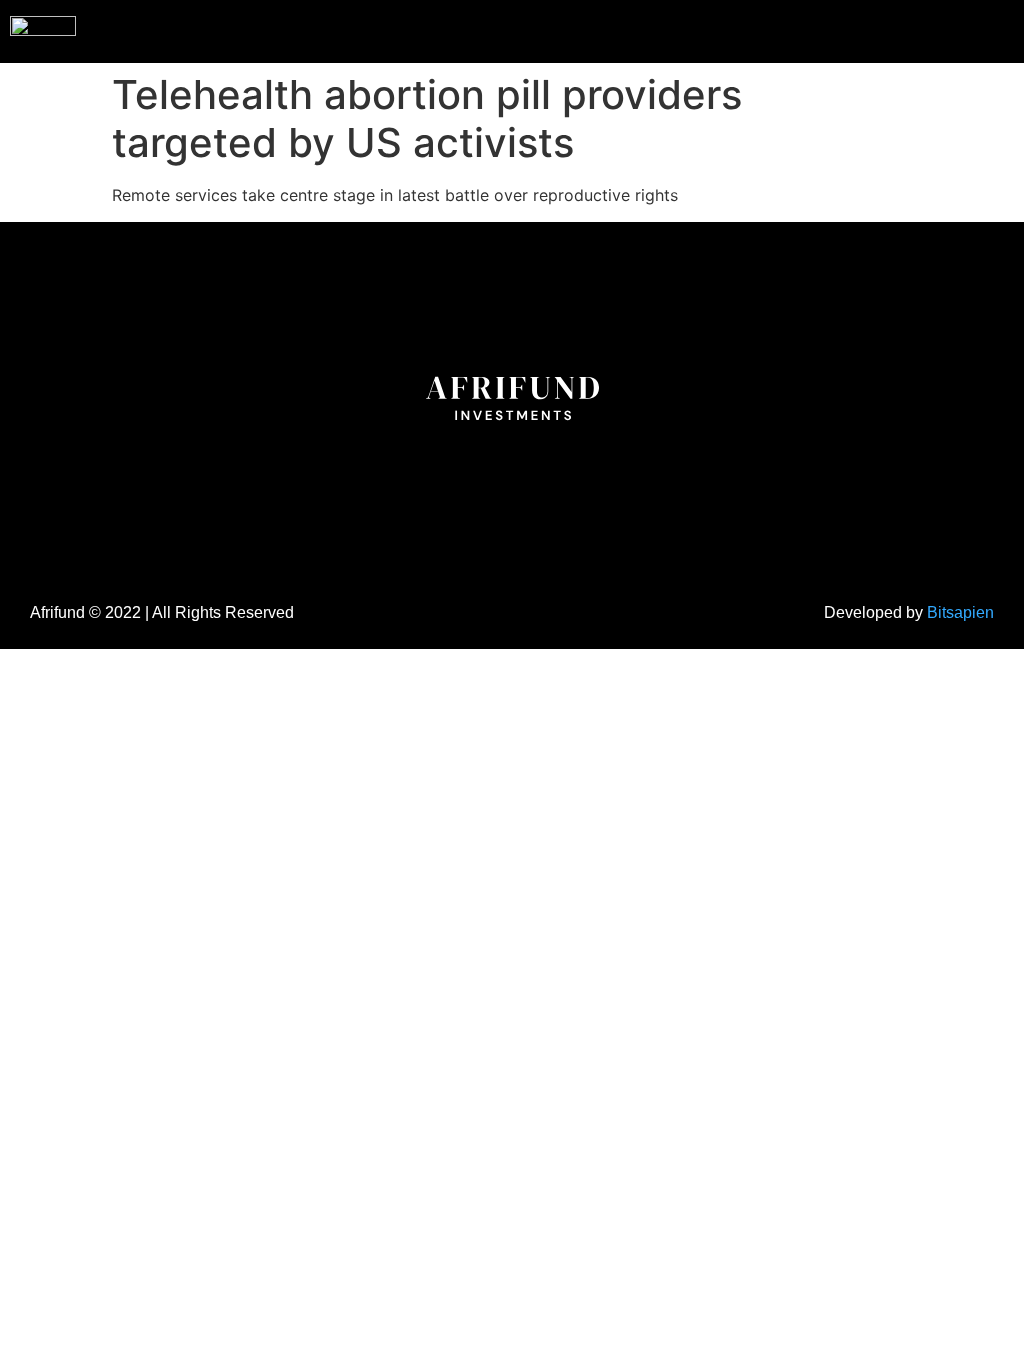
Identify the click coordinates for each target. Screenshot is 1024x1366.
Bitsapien (960, 612)
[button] (968, 29)
